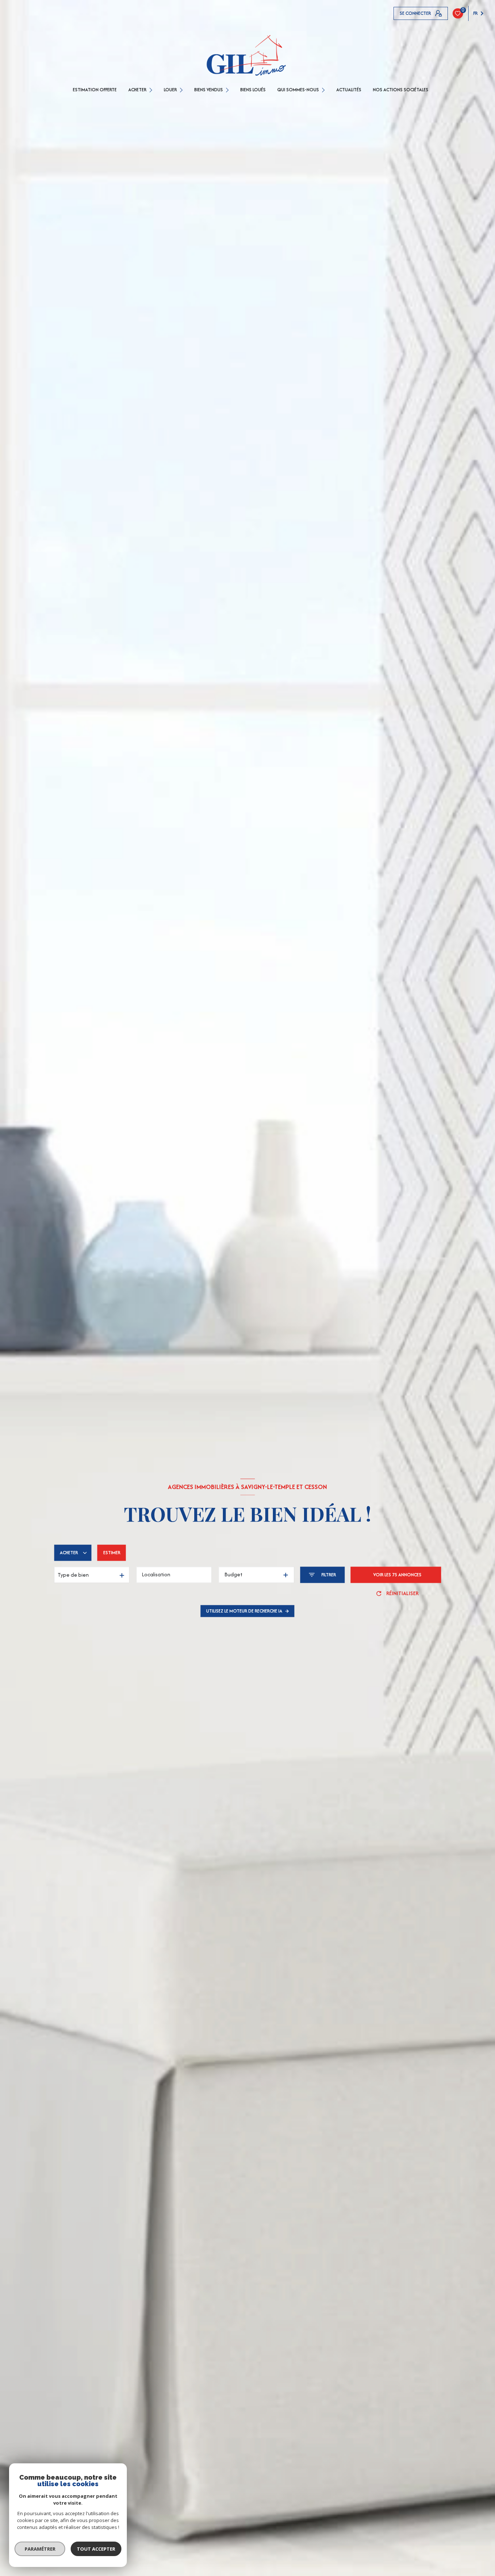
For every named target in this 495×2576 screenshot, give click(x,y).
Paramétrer (40, 2549)
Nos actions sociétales (401, 90)
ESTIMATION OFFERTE (95, 90)
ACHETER (137, 90)
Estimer (112, 1553)
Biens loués (253, 90)
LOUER (170, 90)
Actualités (349, 90)
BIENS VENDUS (209, 90)
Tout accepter (96, 2549)
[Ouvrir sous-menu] (152, 90)
